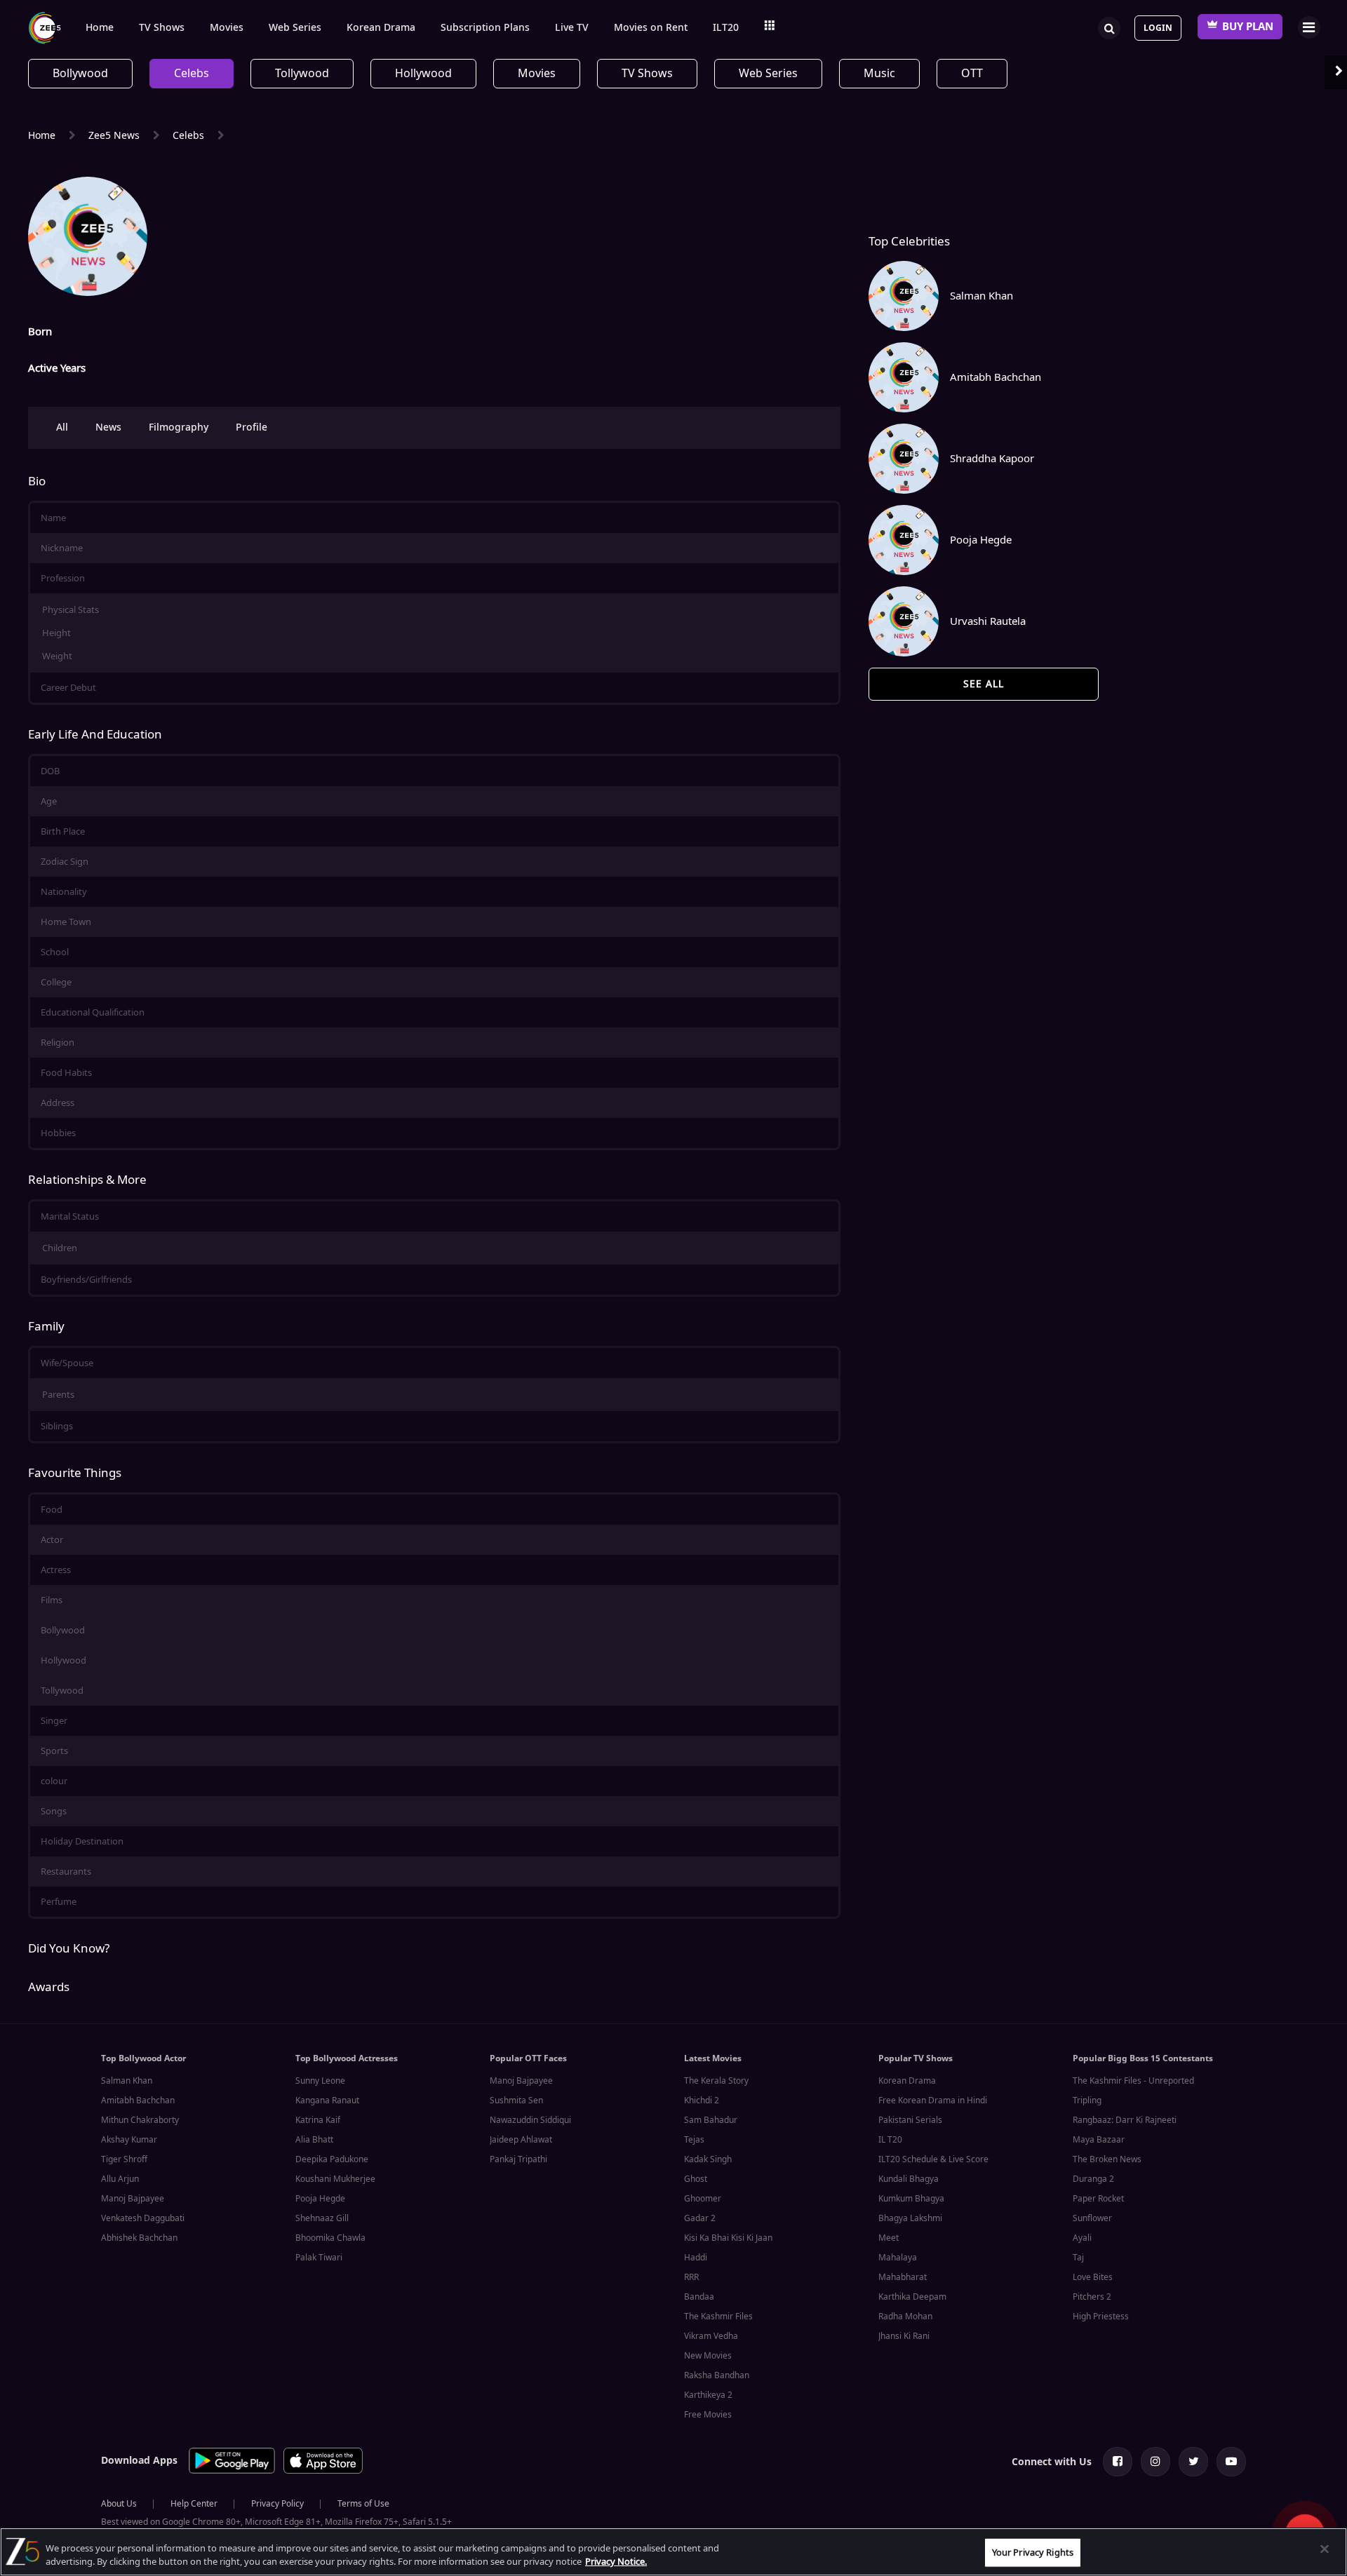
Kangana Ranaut (327, 2100)
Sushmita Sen (516, 2100)
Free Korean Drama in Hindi (933, 2100)
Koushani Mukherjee (335, 2179)
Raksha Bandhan (717, 2375)
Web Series (295, 28)
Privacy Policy (277, 2504)
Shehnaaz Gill (322, 2218)
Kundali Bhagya (909, 2179)
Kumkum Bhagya (911, 2199)
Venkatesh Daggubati (143, 2218)
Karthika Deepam (912, 2297)
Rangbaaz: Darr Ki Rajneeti (1125, 2120)
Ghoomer (703, 2199)
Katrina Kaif (318, 2120)
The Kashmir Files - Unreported (1133, 2081)
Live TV (572, 28)
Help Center (194, 2504)
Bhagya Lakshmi (910, 2218)
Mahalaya (898, 2258)
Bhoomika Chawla (330, 2238)
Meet (889, 2238)
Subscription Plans (485, 28)
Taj (1078, 2258)
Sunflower (1092, 2218)
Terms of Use (363, 2504)
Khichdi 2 (702, 2100)
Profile (252, 427)
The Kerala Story (716, 2081)
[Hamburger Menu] (1309, 27)
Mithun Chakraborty (140, 2120)
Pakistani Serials (910, 2120)
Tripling (1087, 2100)
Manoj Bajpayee (133, 2199)
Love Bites (1093, 2277)
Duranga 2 (1093, 2179)
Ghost (696, 2179)
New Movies (708, 2356)
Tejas (694, 2140)
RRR (691, 2277)
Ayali (1082, 2238)
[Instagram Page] (1155, 2462)
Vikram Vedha (711, 2336)
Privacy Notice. (616, 2562)
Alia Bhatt (314, 2140)
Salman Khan (127, 2081)
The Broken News (1107, 2159)
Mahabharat (903, 2277)
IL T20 (890, 2140)
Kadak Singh (708, 2159)
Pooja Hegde (320, 2199)
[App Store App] (323, 2471)
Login (1158, 28)
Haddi (696, 2258)
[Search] (1109, 27)
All (62, 427)
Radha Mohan (905, 2317)
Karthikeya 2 (708, 2395)
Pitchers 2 (1092, 2297)
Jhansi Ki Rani (904, 2336)
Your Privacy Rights (1033, 2553)
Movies (227, 28)
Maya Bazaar (1099, 2140)
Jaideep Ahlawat (521, 2140)
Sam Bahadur (711, 2120)
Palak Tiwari (319, 2258)
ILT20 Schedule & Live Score (933, 2159)
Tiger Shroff (124, 2159)
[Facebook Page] (1118, 2462)
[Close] (1325, 2549)
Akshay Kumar (129, 2140)
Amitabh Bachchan (138, 2100)
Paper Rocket (1098, 2199)
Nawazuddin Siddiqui (530, 2120)
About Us (119, 2504)
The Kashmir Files (718, 2317)
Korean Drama (381, 28)
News (108, 427)
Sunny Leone (320, 2081)
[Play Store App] (232, 2471)
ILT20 (726, 28)
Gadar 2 (700, 2218)
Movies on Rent (651, 28)
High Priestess (1101, 2317)
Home (100, 28)
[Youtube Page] (1231, 2462)
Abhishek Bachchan (139, 2238)
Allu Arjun (120, 2179)
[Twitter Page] (1193, 2462)
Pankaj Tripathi (518, 2159)
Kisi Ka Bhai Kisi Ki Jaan (728, 2238)
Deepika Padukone (332, 2159)
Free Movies (708, 2415)
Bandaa (699, 2297)
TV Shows (162, 28)
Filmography (179, 427)
